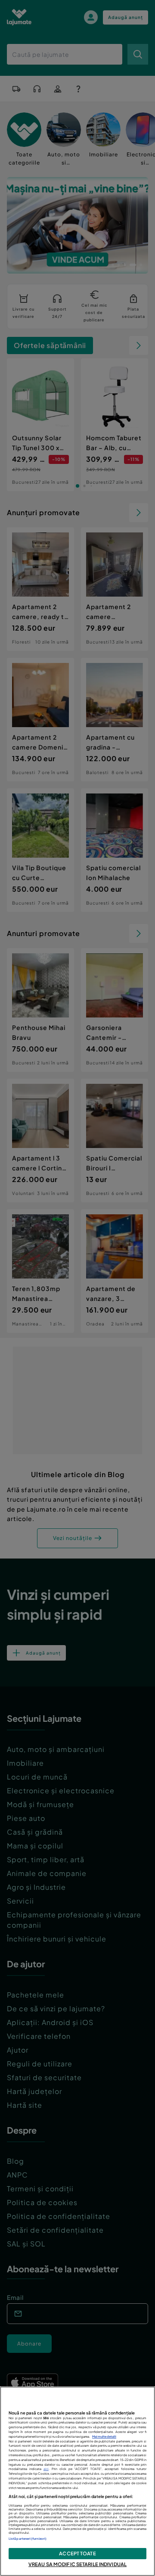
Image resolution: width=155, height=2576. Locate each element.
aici (46, 2469)
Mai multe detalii (104, 2437)
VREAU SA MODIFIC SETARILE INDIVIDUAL (77, 2564)
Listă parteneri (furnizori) (28, 2539)
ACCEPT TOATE (77, 2553)
